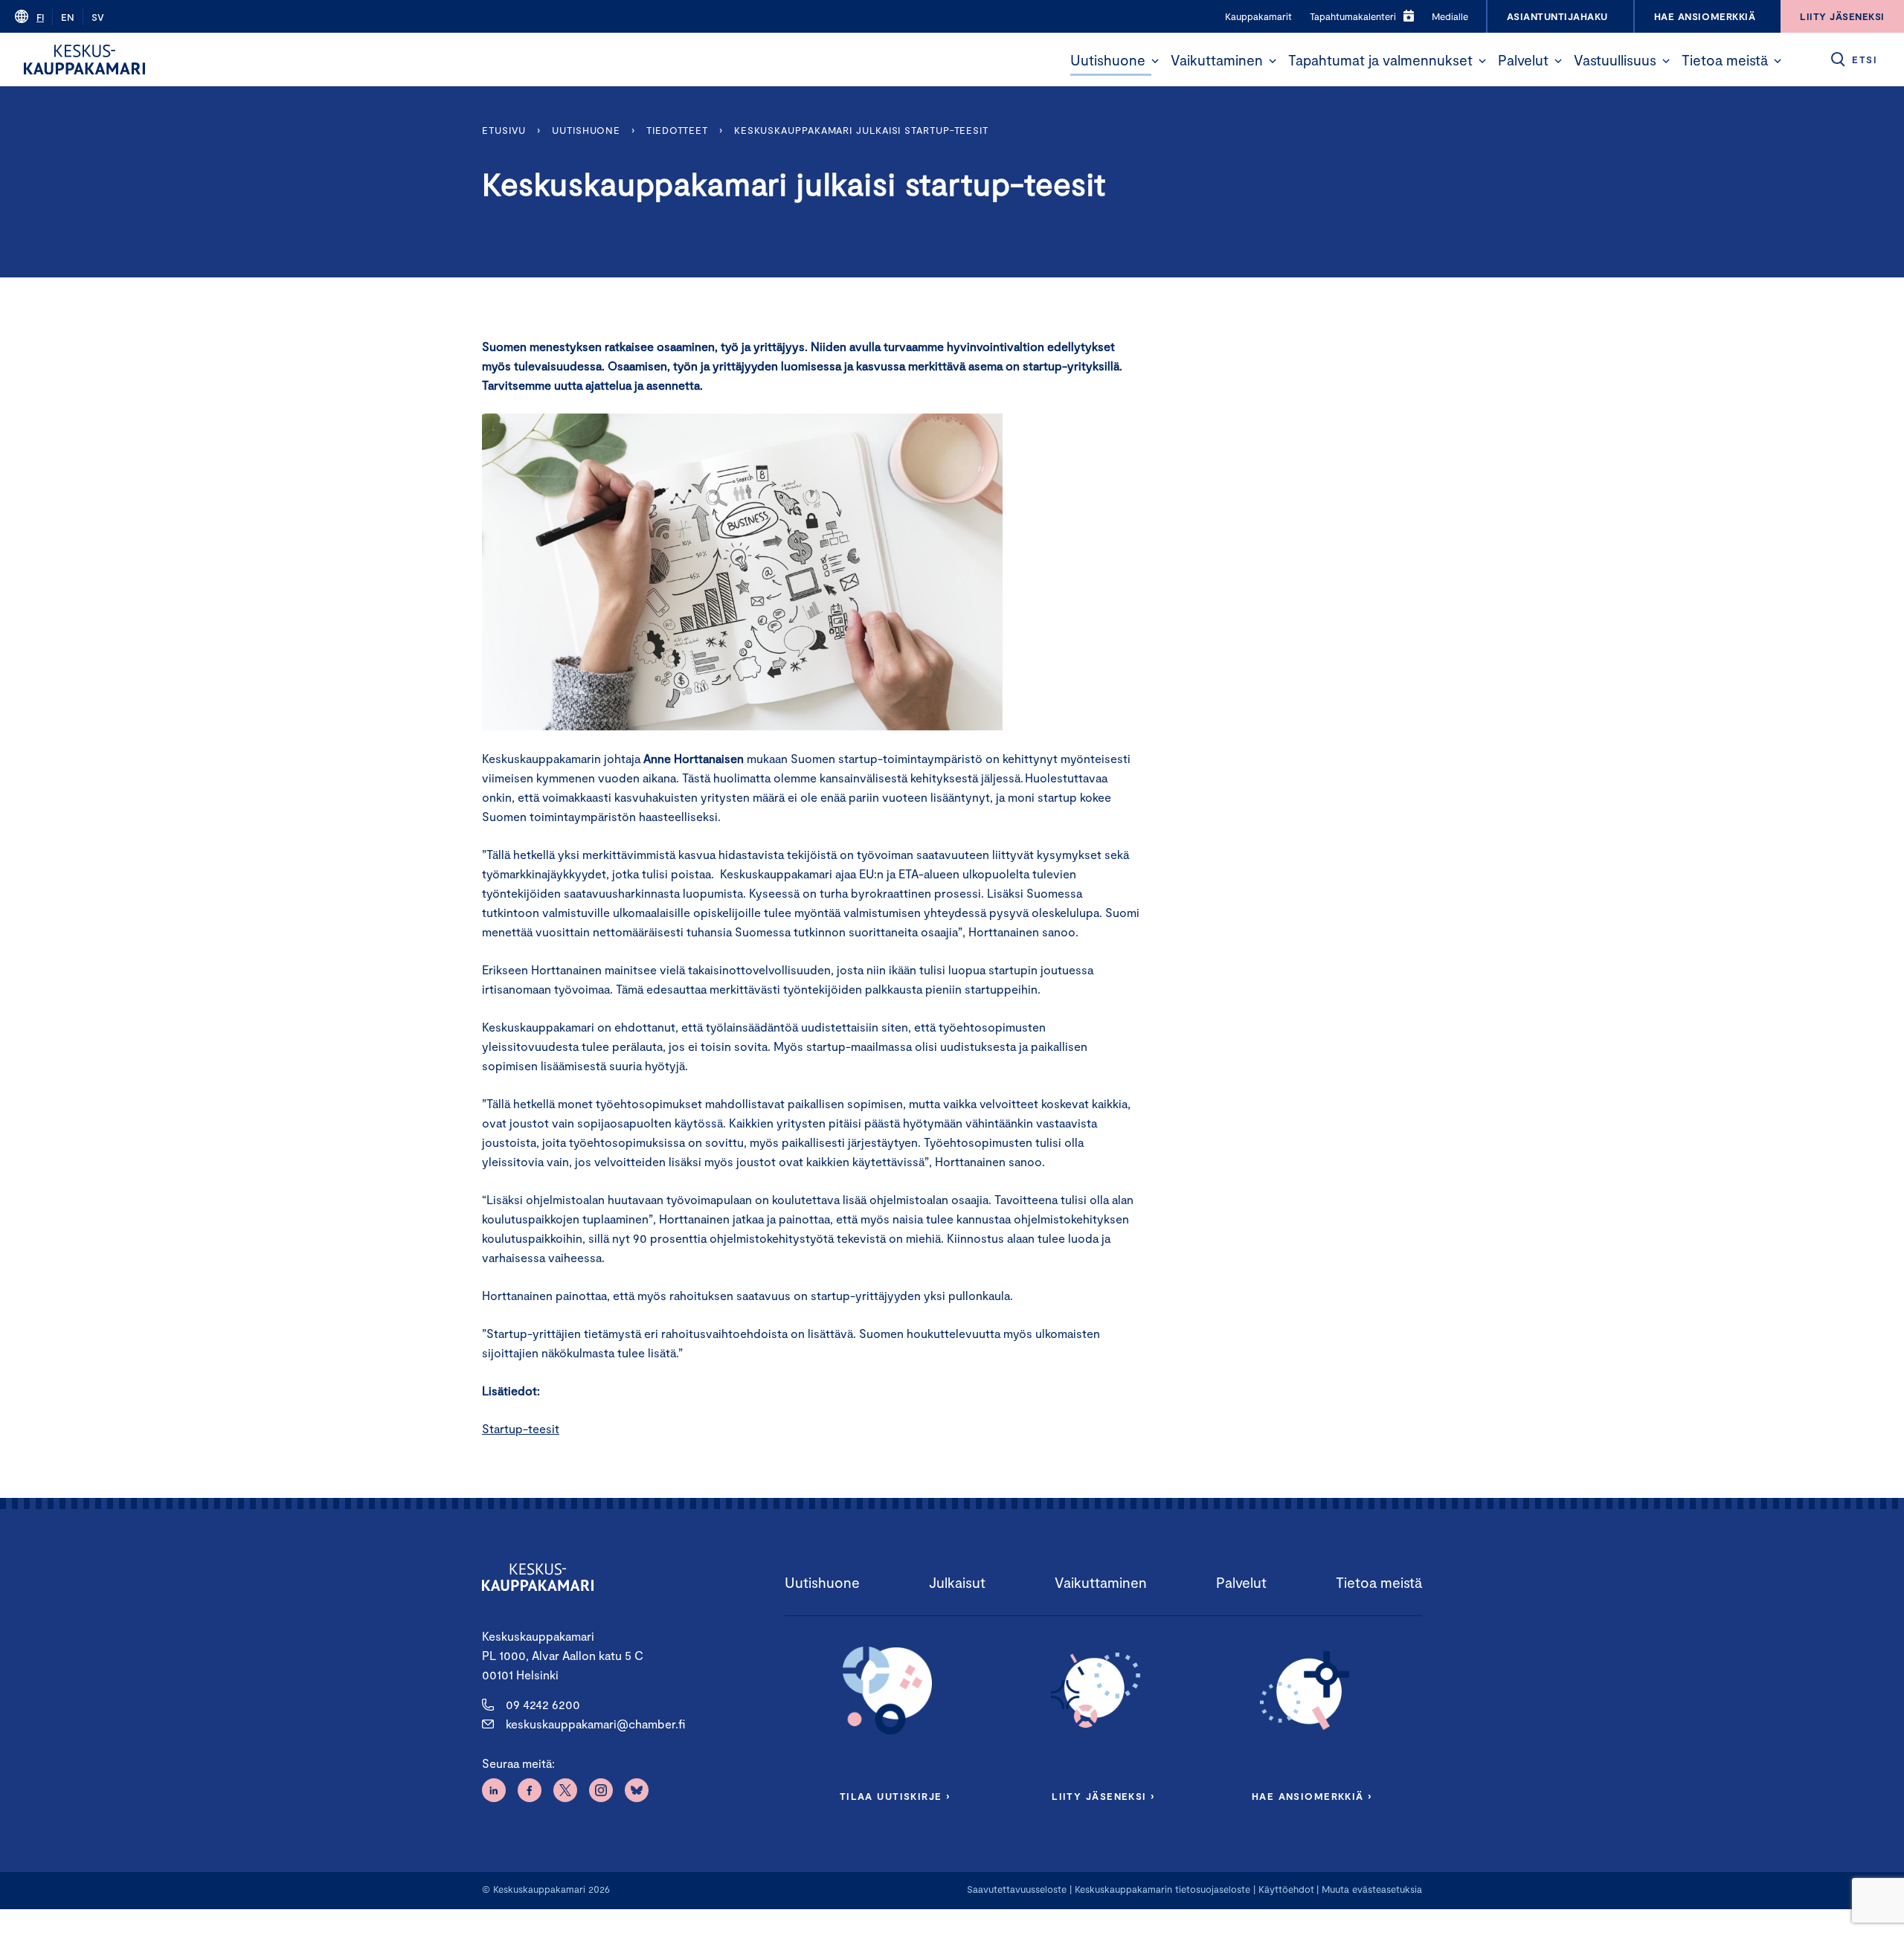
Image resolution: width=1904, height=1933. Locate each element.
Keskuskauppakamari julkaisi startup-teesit (861, 130)
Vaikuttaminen (1217, 60)
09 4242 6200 (543, 1704)
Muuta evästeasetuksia (1372, 1889)
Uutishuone (1108, 60)
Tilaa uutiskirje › (895, 1796)
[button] (1155, 61)
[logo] (84, 59)
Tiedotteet (677, 130)
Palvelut (1523, 60)
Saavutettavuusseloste (1017, 1889)
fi (40, 17)
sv (98, 17)
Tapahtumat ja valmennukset (1380, 60)
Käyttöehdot (1286, 1889)
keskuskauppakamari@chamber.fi (595, 1724)
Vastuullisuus (1615, 60)
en (68, 17)
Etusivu (504, 130)
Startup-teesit (521, 1428)
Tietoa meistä (1725, 60)
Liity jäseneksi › (1103, 1796)
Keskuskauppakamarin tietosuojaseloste (1161, 1889)
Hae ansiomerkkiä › (1312, 1796)
